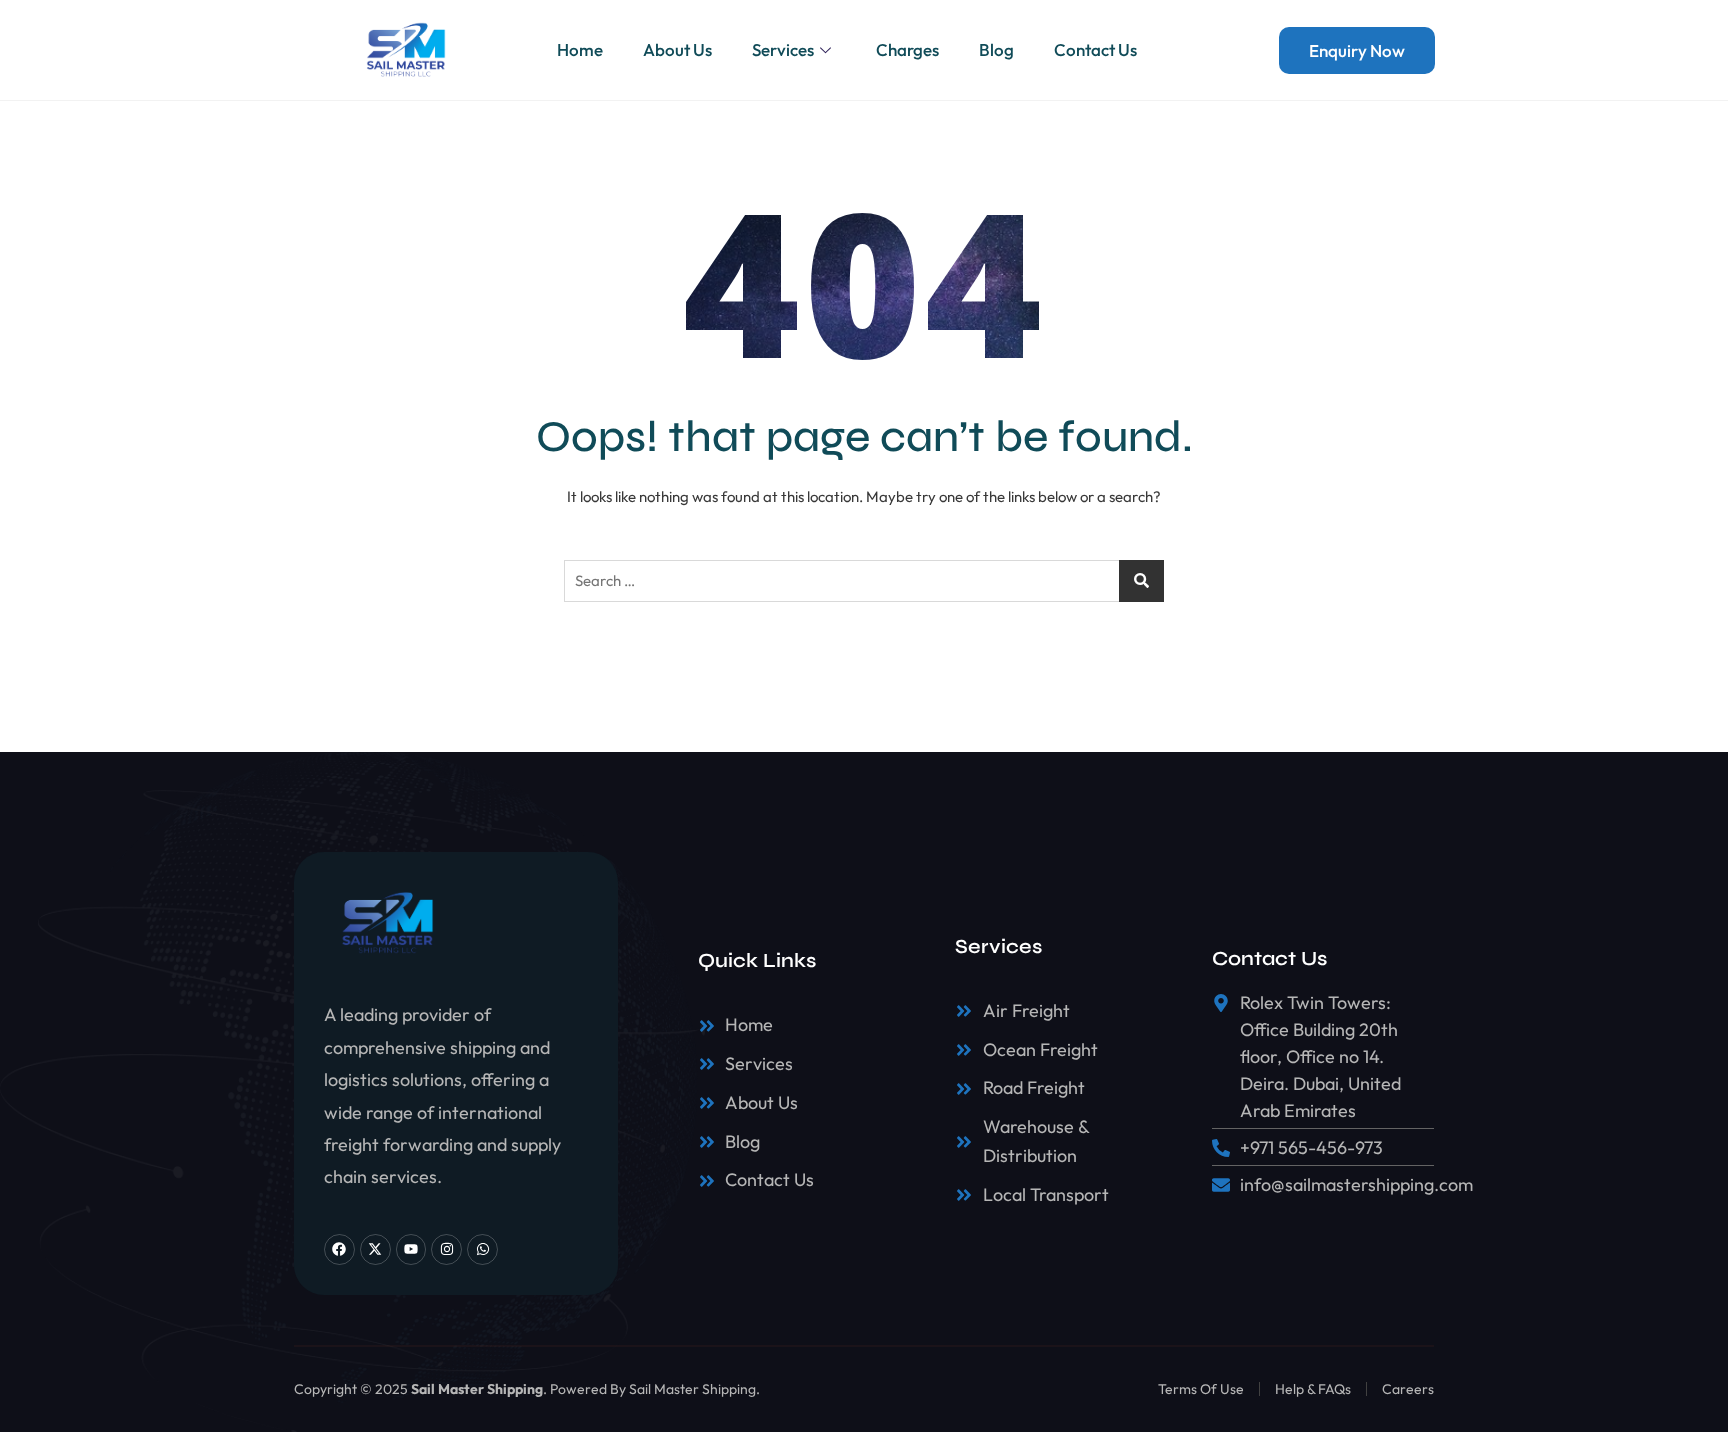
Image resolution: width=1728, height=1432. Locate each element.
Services (783, 49)
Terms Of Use (1201, 1389)
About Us (677, 49)
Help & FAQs (1313, 1389)
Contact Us (1095, 49)
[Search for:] (864, 581)
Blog (996, 49)
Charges (907, 49)
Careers (1408, 1389)
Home (580, 49)
